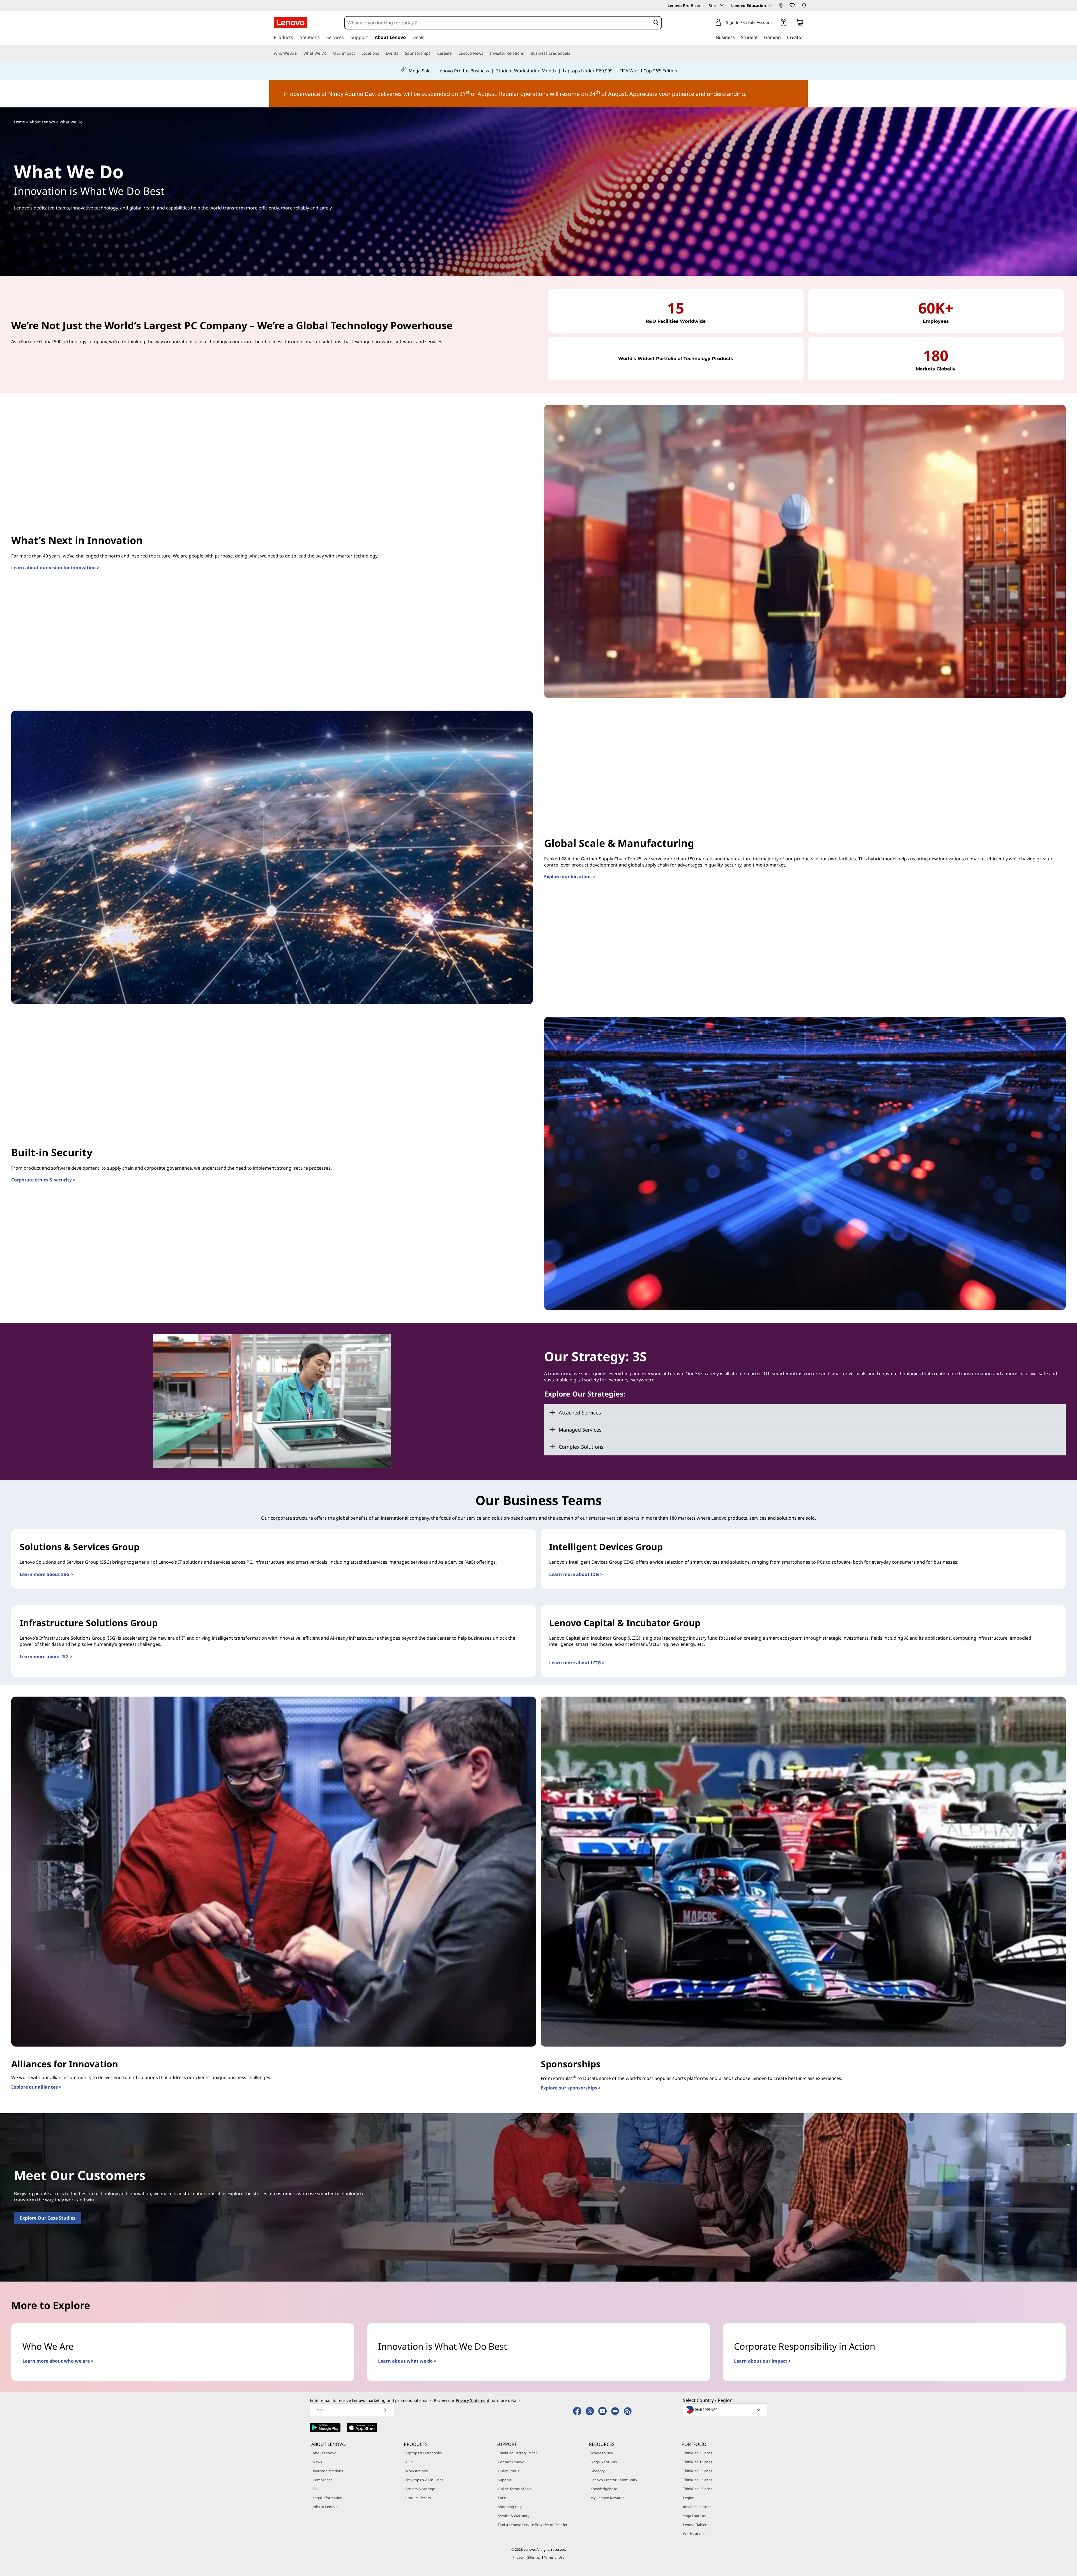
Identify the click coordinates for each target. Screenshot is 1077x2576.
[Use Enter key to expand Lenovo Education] (770, 5)
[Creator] (805, 37)
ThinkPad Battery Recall (517, 2453)
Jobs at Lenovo (325, 2507)
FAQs (502, 2498)
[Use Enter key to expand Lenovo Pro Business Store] (722, 5)
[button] (792, 5)
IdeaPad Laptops (697, 2507)
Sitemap (534, 2557)
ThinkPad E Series (698, 2471)
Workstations (416, 2471)
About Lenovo (325, 2453)
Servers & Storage (420, 2489)
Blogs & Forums (604, 2462)
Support (505, 2480)
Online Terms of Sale (515, 2489)
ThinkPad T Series (698, 2462)
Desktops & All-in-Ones (424, 2480)
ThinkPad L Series (698, 2480)
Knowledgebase (604, 2489)
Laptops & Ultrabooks (424, 2453)
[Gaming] (783, 37)
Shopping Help (510, 2507)
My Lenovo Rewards (607, 2498)
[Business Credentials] (572, 53)
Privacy (518, 2557)
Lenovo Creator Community (614, 2480)
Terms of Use (554, 2557)
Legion (689, 2498)
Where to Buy (602, 2453)
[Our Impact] (357, 53)
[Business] (737, 37)
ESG (316, 2489)
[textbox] (726, 2410)
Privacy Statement (473, 2400)
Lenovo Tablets (696, 2525)
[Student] (760, 37)
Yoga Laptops (694, 2516)
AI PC (410, 2462)
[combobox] (498, 23)
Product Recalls (418, 2498)
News (317, 2462)
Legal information (328, 2498)
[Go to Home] (291, 23)
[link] (781, 7)
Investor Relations (328, 2471)
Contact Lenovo (511, 2462)
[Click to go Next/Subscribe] (385, 2410)
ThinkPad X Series (698, 2453)
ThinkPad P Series (698, 2489)
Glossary (598, 2471)
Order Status (508, 2471)
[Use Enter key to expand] (775, 23)
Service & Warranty (514, 2516)
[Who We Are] (299, 53)
